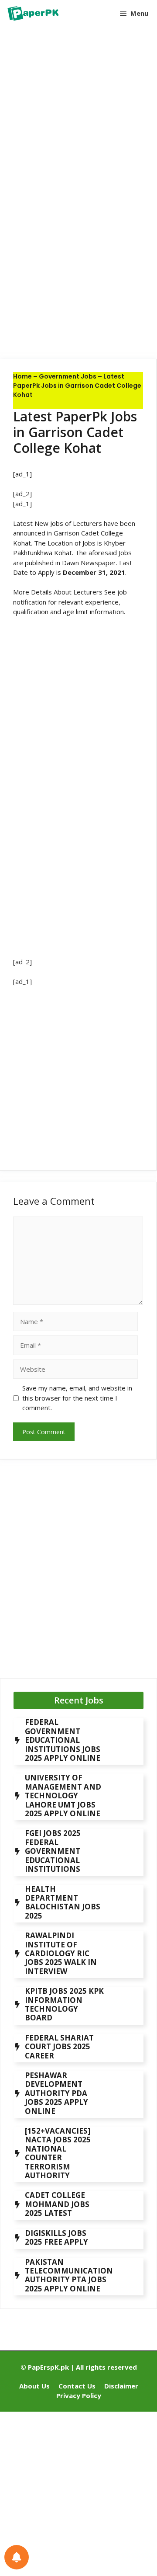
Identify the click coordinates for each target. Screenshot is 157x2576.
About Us (34, 2386)
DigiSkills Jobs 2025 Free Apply (56, 2237)
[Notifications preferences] (17, 2557)
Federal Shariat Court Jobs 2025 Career (59, 2047)
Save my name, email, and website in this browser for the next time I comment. (77, 1398)
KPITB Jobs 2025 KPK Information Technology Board (64, 2004)
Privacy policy (79, 2395)
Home (22, 376)
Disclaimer (121, 2386)
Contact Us (77, 2386)
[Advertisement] (78, 116)
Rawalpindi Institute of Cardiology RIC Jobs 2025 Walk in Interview (61, 1953)
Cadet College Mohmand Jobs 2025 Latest (57, 2204)
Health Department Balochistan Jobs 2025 (63, 1902)
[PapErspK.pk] (32, 13)
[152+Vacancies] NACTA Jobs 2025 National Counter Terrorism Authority (58, 2153)
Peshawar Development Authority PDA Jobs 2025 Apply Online (56, 2093)
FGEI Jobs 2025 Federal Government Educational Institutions (53, 1851)
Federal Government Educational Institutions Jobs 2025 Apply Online (63, 1740)
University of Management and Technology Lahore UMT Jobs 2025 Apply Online (63, 1796)
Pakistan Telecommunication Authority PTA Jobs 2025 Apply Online (69, 2275)
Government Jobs (68, 376)
